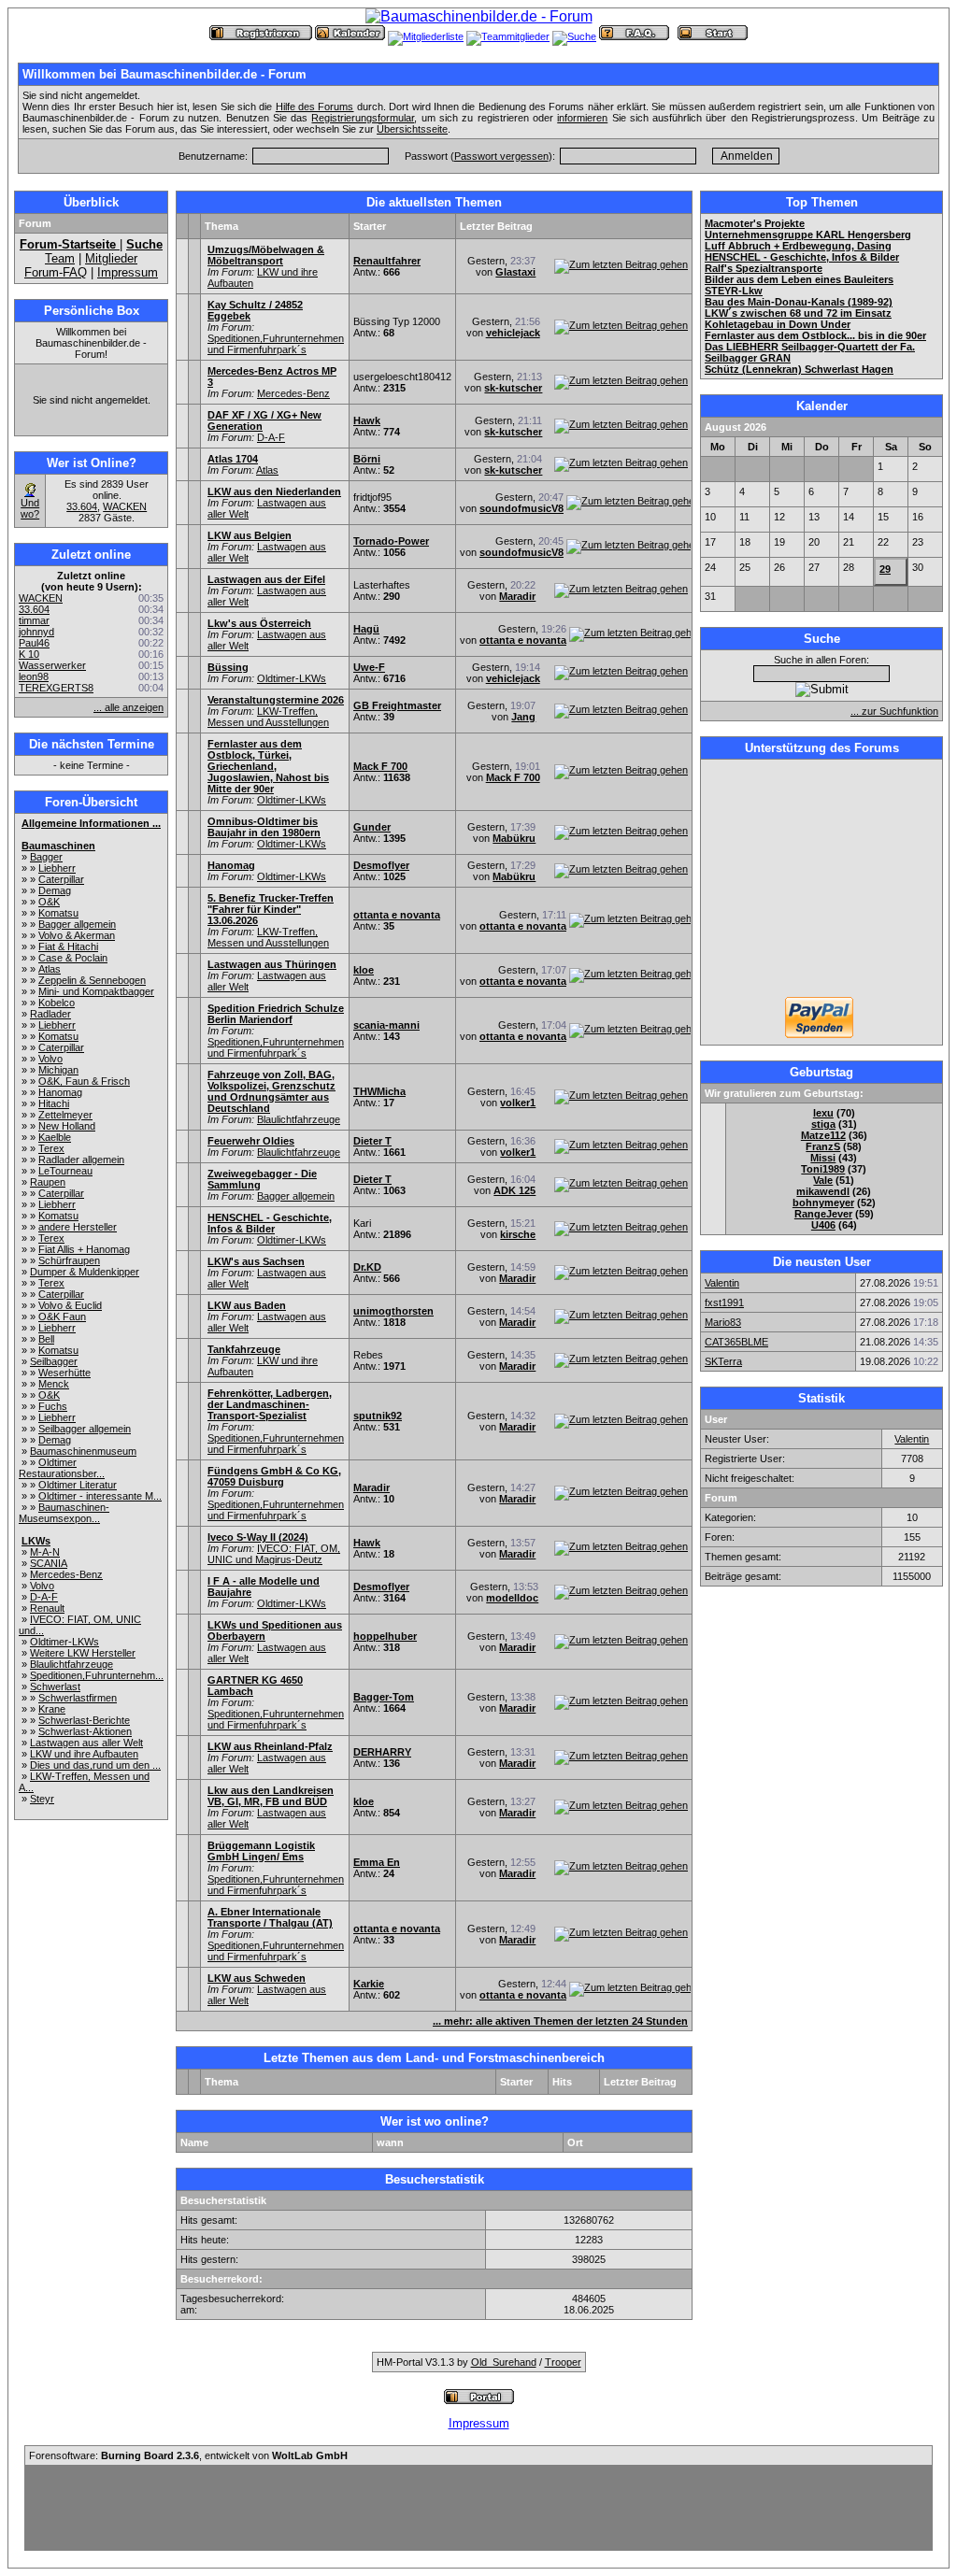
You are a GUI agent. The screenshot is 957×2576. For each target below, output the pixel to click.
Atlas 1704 (233, 459)
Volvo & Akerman (77, 935)
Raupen (48, 1182)
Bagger (46, 857)
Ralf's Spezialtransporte (764, 268)
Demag (55, 890)
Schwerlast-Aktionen (85, 1731)
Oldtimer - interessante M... (100, 1496)
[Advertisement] (821, 880)
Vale (823, 1180)
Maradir (517, 596)
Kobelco (57, 1003)
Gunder (372, 827)
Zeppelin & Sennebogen (92, 980)
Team (60, 258)
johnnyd (36, 632)
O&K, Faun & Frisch (84, 1081)
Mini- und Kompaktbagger (96, 991)
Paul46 (34, 643)
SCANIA (49, 1563)
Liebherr (57, 868)
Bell (46, 1339)
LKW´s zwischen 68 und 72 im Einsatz (798, 313)
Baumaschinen (58, 846)
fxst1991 (724, 1302)
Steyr (42, 1799)
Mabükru (514, 838)
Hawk (367, 420)
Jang (523, 717)
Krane (52, 1709)
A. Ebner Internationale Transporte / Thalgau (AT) (270, 1917)
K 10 (29, 654)
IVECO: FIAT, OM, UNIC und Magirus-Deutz (274, 1554)
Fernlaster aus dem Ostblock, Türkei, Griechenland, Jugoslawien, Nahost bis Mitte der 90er (268, 766)
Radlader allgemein (81, 1160)
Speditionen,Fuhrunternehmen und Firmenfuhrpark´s (276, 344)
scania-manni (386, 1025)
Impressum (128, 272)
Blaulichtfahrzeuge (71, 1664)
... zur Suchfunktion (894, 711)
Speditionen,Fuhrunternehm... (97, 1675)
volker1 (518, 1103)
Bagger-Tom (384, 1697)
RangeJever (823, 1214)
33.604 (82, 506)
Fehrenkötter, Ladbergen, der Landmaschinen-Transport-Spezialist (270, 1404)
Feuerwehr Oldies (251, 1141)
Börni (367, 459)
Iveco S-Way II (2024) (258, 1537)
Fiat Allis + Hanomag (84, 1249)
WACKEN (125, 506)
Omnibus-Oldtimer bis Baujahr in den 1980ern (264, 827)
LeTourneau (65, 1171)
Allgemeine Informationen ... (91, 823)
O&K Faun (62, 1316)
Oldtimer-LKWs (64, 1642)
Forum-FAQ (56, 272)
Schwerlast (55, 1686)
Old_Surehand (504, 2362)
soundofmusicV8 (521, 508)
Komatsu (58, 913)
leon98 (34, 676)
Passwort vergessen (501, 156)
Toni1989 (823, 1169)
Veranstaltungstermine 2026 (276, 700)
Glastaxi (515, 272)
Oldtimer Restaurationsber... (62, 1468)
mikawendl (823, 1191)
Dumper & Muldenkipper (85, 1272)
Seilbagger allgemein (85, 1429)
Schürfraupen (69, 1260)
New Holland (67, 1126)
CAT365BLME (736, 1342)
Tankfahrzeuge (244, 1349)
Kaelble (55, 1137)
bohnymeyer (823, 1203)
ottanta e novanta (523, 640)
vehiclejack (513, 333)
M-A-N (45, 1552)
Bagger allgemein (77, 924)
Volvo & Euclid (70, 1305)
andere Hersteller (78, 1227)
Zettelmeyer (65, 1115)
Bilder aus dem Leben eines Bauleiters (799, 279)
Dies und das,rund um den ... (95, 1765)
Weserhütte (64, 1373)
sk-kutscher (513, 388)
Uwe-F (369, 667)
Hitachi (54, 1103)
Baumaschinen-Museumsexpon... (64, 1513)
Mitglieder (111, 258)
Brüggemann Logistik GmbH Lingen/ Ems (261, 1851)
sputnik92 (378, 1416)
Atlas (50, 969)
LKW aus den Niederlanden (274, 491)
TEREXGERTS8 (56, 688)
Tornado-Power (391, 541)
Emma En (377, 1862)
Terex (51, 1148)
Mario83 (723, 1322)
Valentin (722, 1283)
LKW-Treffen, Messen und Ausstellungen (268, 717)
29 (885, 569)
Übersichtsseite (412, 129)
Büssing (228, 667)
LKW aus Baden (247, 1305)
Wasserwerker (52, 665)
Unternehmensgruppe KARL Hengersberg (808, 235)
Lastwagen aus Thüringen (272, 964)
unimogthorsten (393, 1311)
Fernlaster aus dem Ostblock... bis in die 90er (815, 335)
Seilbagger (54, 1361)
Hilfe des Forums (315, 107)
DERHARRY (382, 1752)
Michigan (58, 1070)
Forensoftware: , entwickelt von (188, 2455)
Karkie (369, 1984)
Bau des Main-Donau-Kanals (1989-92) (799, 302)
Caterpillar (61, 879)
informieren (582, 118)
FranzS (823, 1146)
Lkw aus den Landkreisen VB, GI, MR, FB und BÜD (271, 1796)
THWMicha (379, 1091)
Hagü (366, 629)
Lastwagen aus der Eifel (266, 579)
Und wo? (30, 508)
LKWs (36, 1541)
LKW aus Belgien (250, 535)
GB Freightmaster (397, 705)
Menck (54, 1384)
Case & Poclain (73, 958)
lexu (823, 1113)
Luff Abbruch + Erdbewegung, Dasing (798, 246)
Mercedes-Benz (66, 1574)
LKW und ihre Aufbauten (84, 1754)
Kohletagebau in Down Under (778, 324)
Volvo (50, 1059)
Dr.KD (367, 1267)
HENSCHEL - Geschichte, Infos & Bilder (270, 1223)
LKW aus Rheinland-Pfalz (270, 1746)
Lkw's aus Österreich (259, 623)
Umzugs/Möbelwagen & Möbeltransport (266, 255)
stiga (823, 1124)
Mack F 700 (380, 766)
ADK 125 (514, 1190)
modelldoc (512, 1598)
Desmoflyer (381, 865)
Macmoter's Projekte (755, 223)
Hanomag (60, 1092)
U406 (823, 1225)
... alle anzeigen (129, 707)
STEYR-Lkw (734, 291)
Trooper (563, 2362)
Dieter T (372, 1141)
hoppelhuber (385, 1636)
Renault (47, 1608)
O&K (49, 902)
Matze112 (823, 1135)
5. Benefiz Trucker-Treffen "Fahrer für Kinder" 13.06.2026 (271, 909)
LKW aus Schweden (257, 1978)
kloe (364, 970)
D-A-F (44, 1597)
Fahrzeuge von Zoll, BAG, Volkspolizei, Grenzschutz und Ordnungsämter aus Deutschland (271, 1091)
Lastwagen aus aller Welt (86, 1743)
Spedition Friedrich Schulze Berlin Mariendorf (276, 1014)
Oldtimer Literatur (78, 1485)
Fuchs (53, 1406)
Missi (823, 1158)
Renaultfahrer (387, 261)
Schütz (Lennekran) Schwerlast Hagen (799, 369)
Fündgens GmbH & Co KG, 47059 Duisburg (274, 1476)
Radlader (50, 1014)
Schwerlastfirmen (78, 1698)
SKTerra (723, 1361)
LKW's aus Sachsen (256, 1261)
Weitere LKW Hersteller (83, 1653)
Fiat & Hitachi (68, 946)
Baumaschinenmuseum (83, 1451)
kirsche (518, 1234)
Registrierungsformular (363, 118)
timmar (34, 620)
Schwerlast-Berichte (84, 1720)
